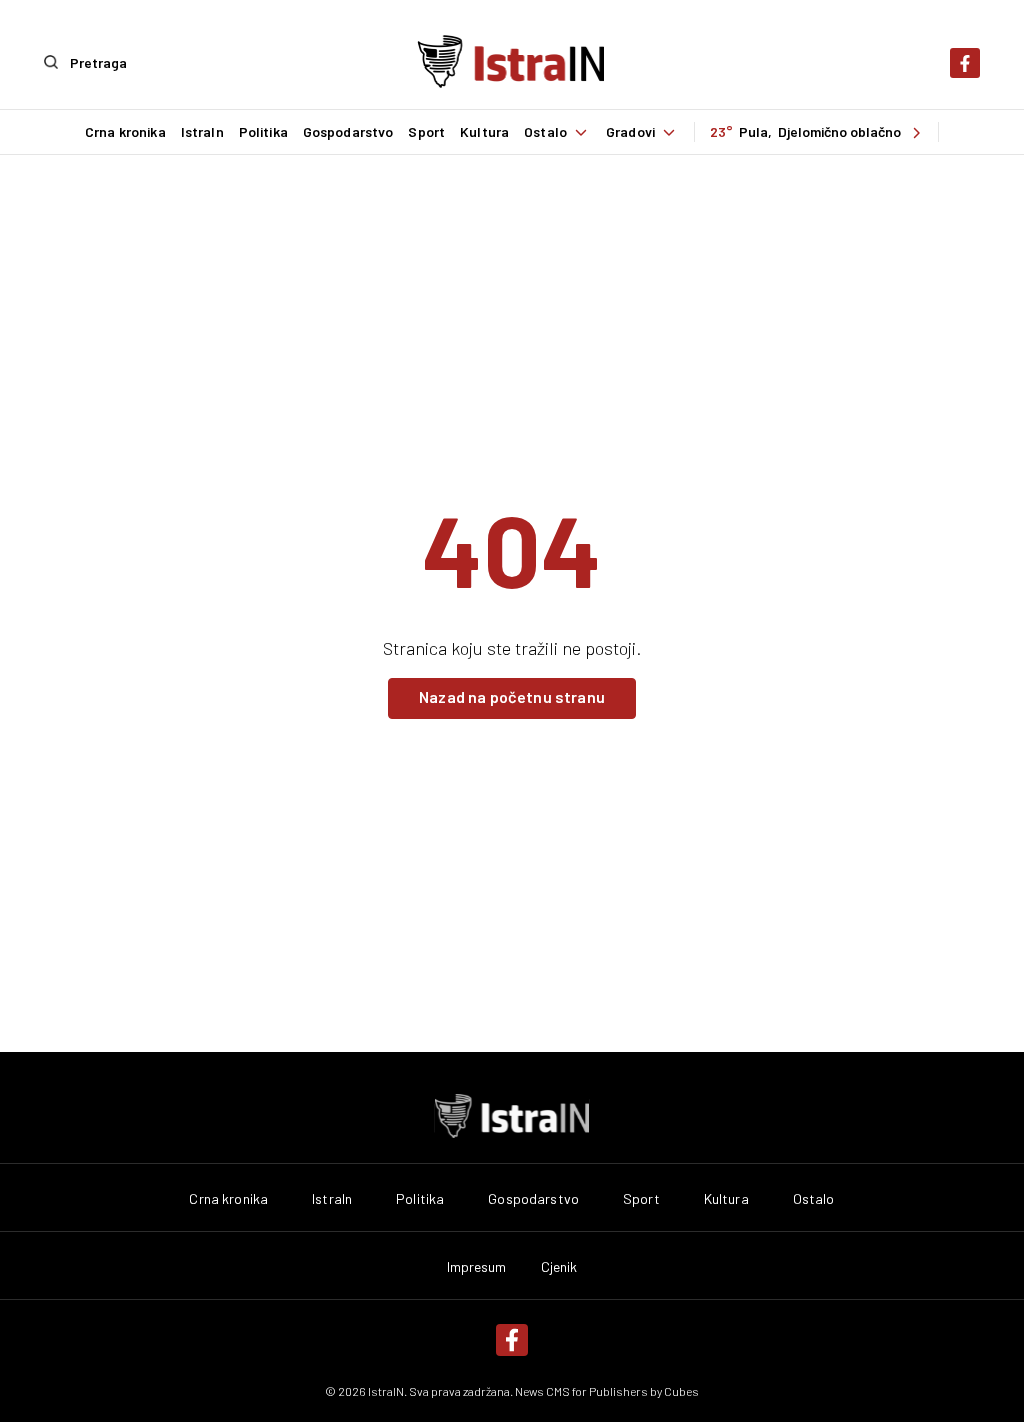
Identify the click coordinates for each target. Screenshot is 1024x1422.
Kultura (484, 132)
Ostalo (545, 132)
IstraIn (202, 132)
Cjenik (559, 1267)
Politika (263, 132)
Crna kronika (125, 132)
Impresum (477, 1267)
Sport (426, 132)
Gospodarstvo (348, 132)
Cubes (681, 1391)
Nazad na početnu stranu (512, 696)
